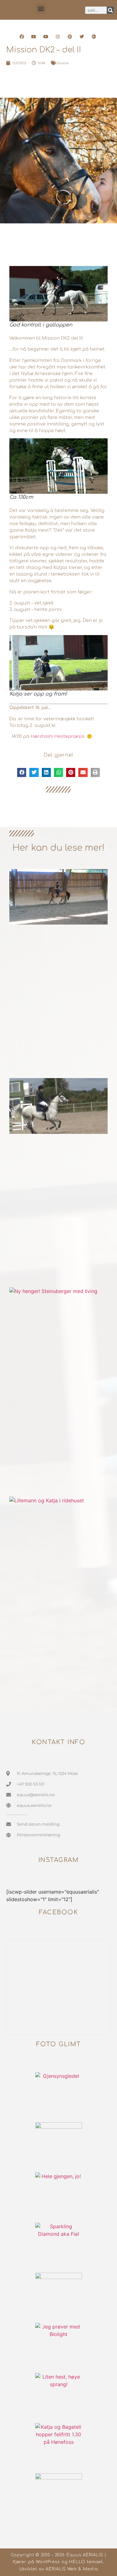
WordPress (48, 2562)
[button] (41, 8)
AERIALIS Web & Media (72, 2569)
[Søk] (110, 10)
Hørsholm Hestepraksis (58, 736)
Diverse (63, 63)
